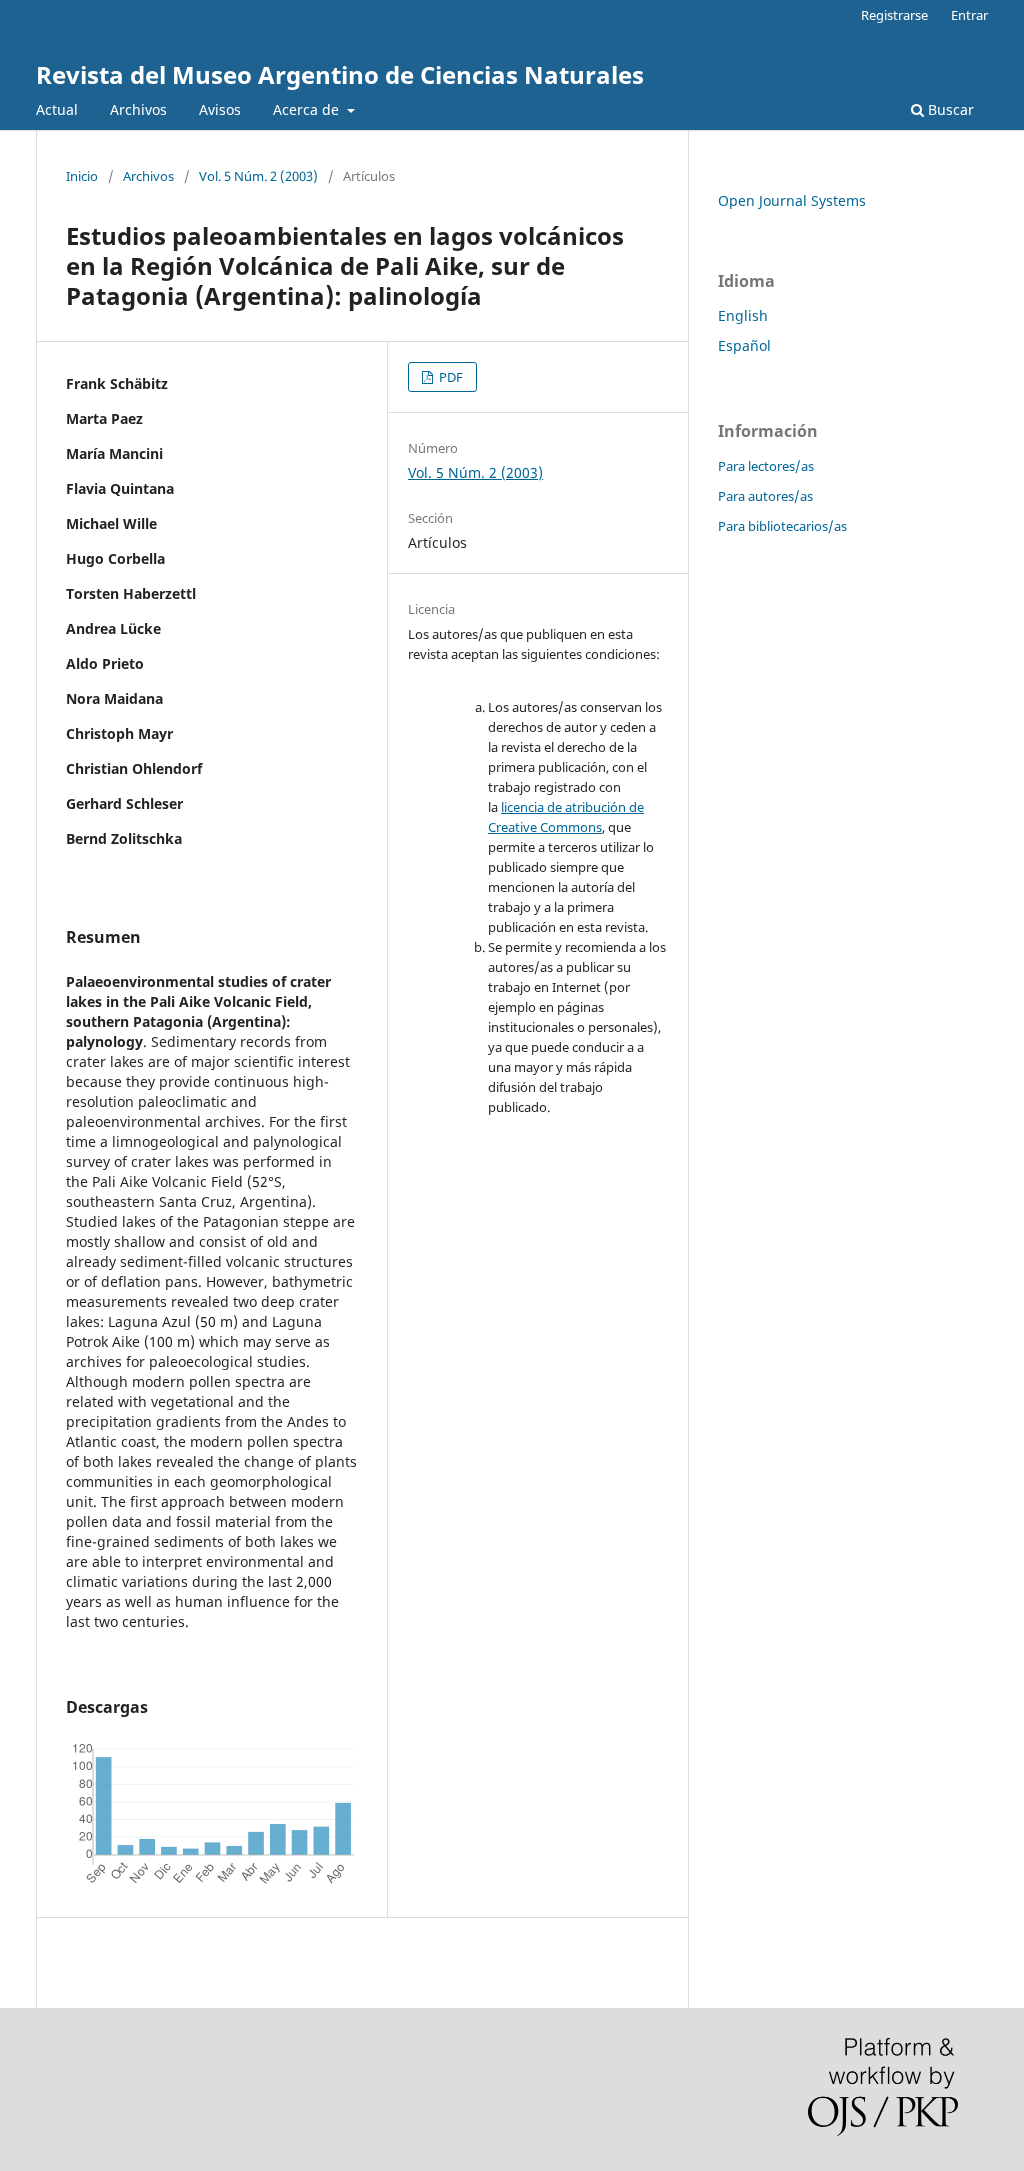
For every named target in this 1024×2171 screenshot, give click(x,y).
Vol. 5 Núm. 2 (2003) (258, 176)
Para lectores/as (766, 466)
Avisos (220, 109)
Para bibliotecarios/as (782, 526)
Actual (57, 109)
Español (744, 345)
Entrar (969, 15)
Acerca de (308, 109)
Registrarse (894, 15)
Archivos (138, 109)
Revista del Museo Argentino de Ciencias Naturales (340, 74)
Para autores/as (765, 496)
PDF (449, 377)
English (743, 315)
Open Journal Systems (792, 200)
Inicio (82, 176)
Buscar (949, 109)
